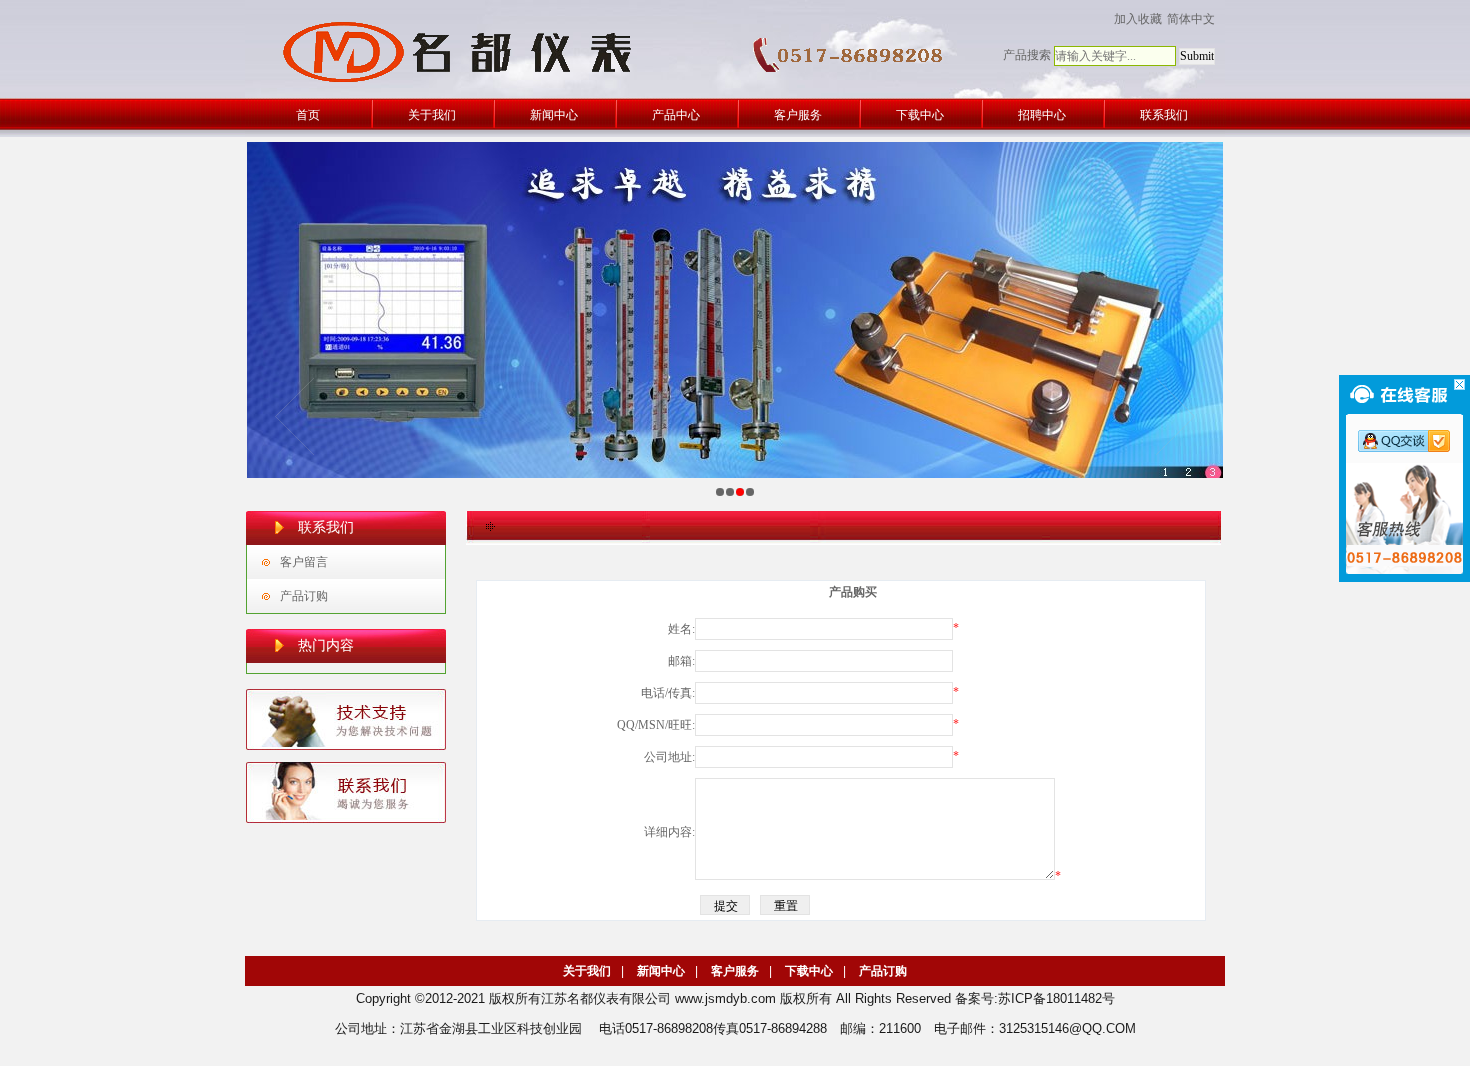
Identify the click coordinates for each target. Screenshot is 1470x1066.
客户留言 (304, 562)
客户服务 (735, 971)
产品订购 (304, 596)
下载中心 (809, 971)
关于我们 (587, 971)
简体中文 (1191, 19)
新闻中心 (661, 971)
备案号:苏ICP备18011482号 (1035, 998)
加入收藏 (1138, 19)
